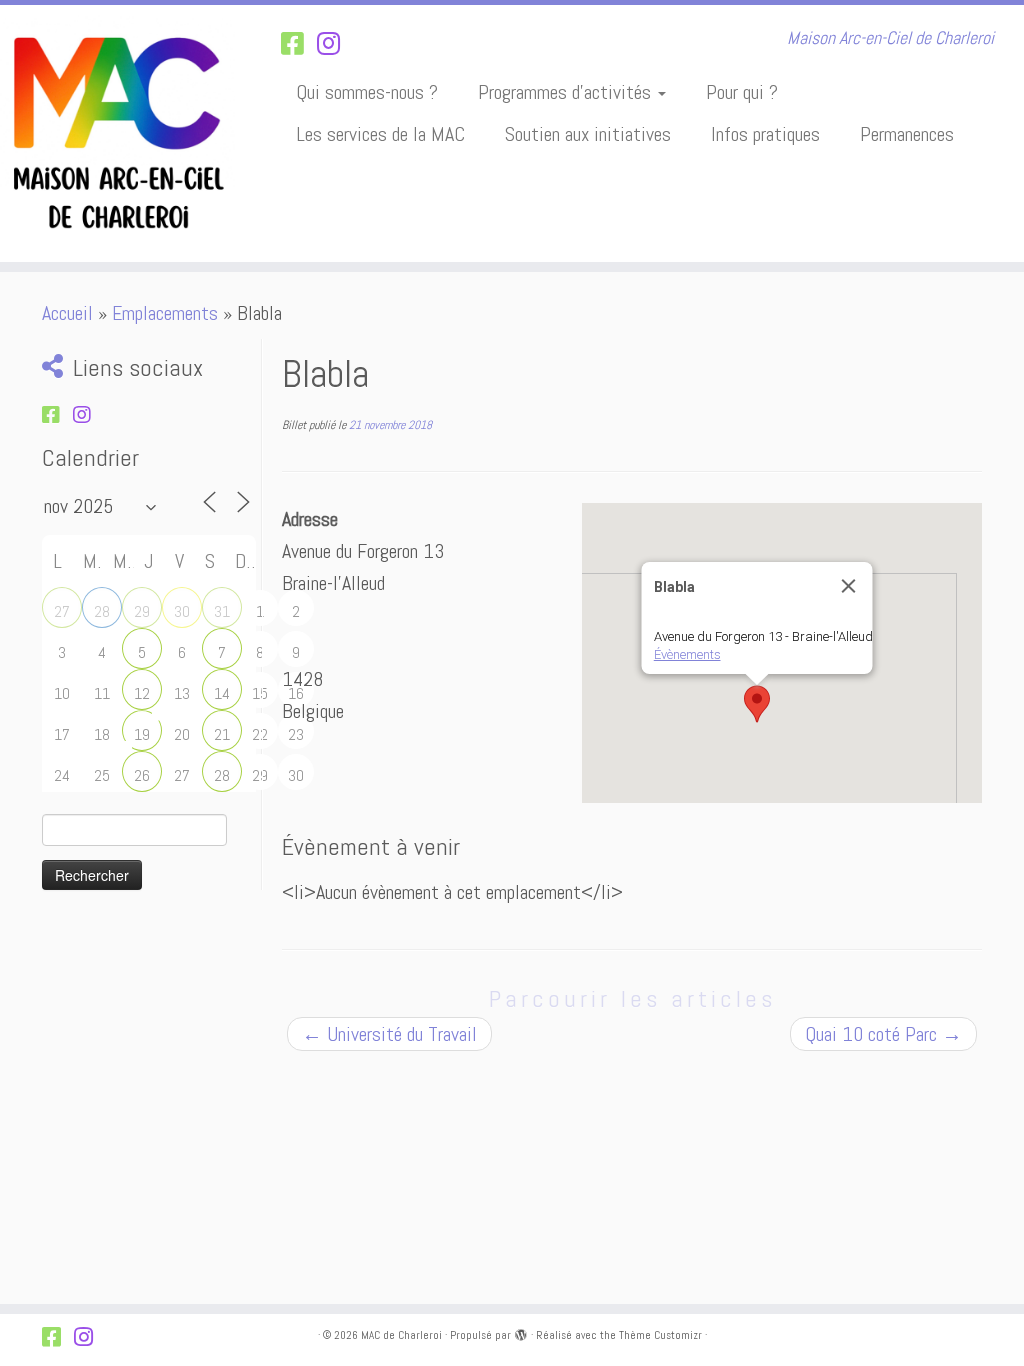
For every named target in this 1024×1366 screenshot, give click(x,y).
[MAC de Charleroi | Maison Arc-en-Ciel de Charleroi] (120, 133)
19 (142, 734)
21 (222, 734)
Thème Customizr (660, 1335)
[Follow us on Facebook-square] (299, 44)
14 (222, 693)
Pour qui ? (742, 92)
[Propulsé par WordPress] (521, 1332)
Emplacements (165, 313)
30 (182, 611)
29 (142, 611)
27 (62, 611)
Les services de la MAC (380, 134)
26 (142, 775)
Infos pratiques (765, 134)
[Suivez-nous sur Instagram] (335, 44)
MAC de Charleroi (401, 1335)
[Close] (849, 586)
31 (222, 611)
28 (102, 611)
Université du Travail (389, 1034)
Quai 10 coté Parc (883, 1034)
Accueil (67, 313)
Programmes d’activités (567, 92)
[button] (757, 704)
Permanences (907, 134)
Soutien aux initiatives (588, 134)
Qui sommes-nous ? (367, 92)
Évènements (687, 654)
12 (142, 693)
